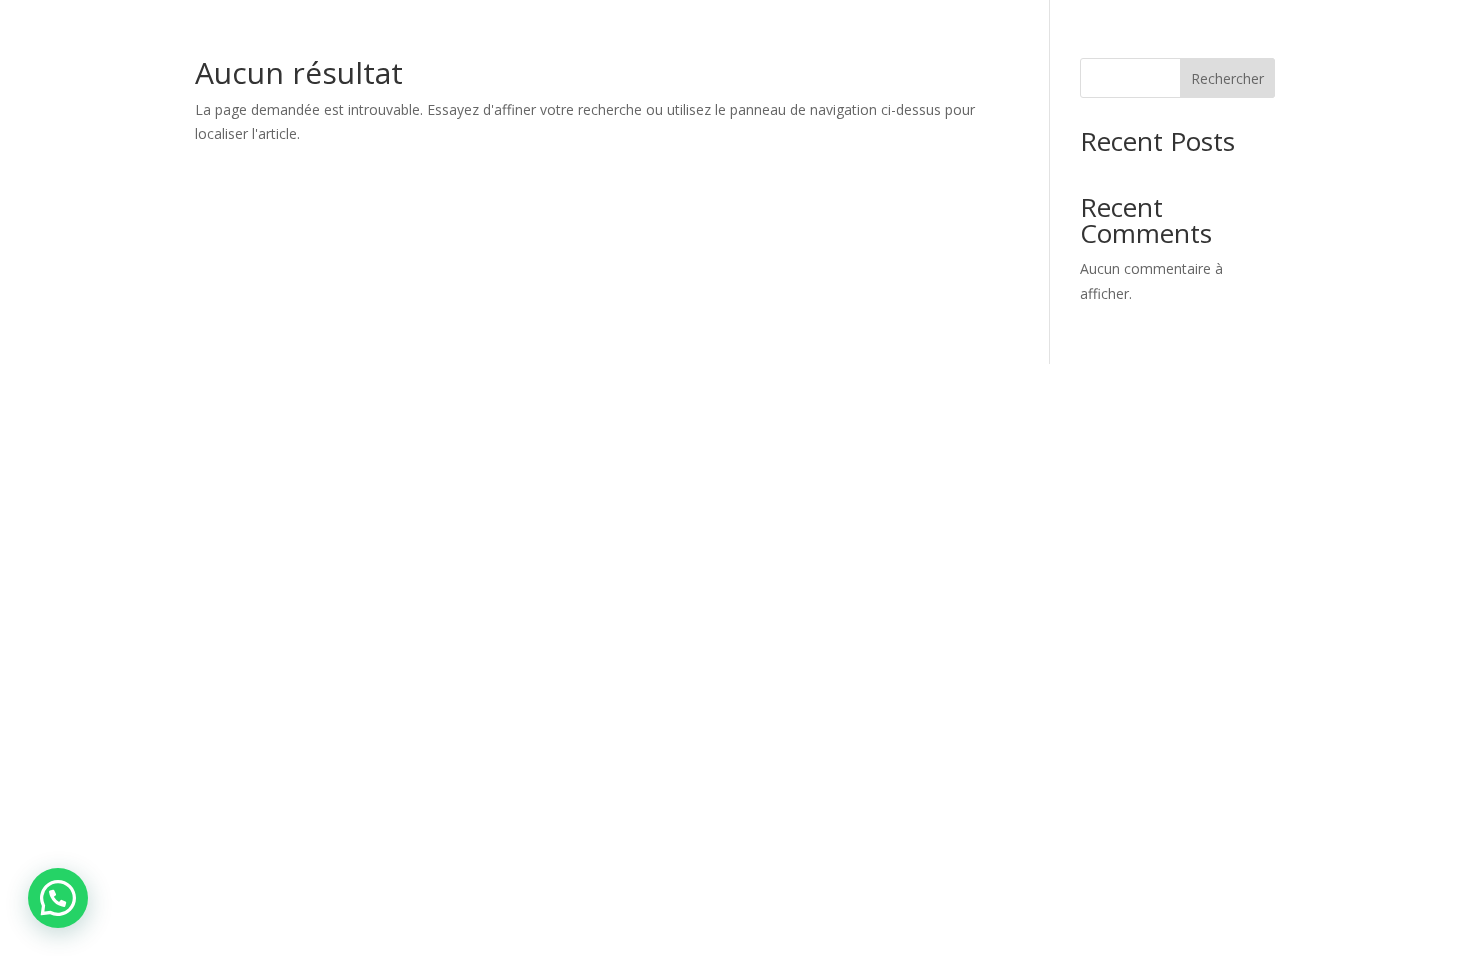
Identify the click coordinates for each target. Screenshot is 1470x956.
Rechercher (1227, 78)
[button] (58, 898)
